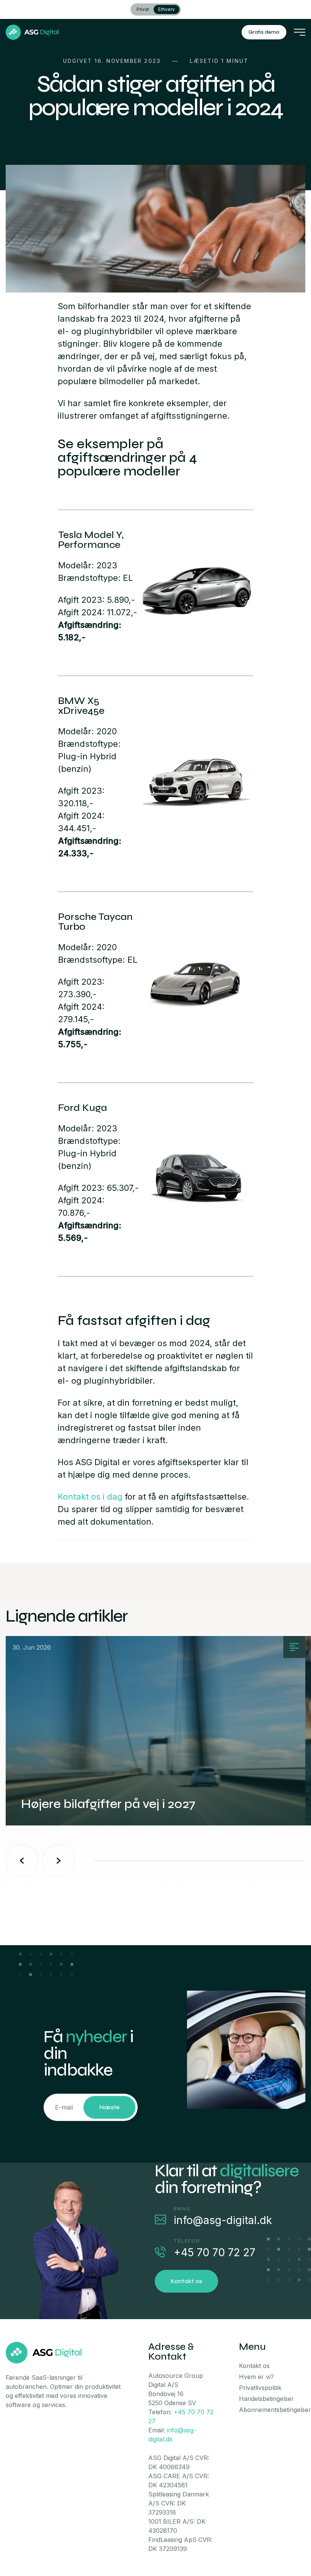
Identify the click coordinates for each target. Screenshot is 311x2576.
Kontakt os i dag (90, 1497)
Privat (143, 9)
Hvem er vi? (256, 2377)
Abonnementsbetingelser (275, 2410)
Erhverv (166, 9)
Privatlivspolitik (260, 2388)
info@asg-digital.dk (223, 2220)
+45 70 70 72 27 (214, 2252)
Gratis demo (264, 32)
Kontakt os (186, 2281)
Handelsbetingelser (266, 2399)
